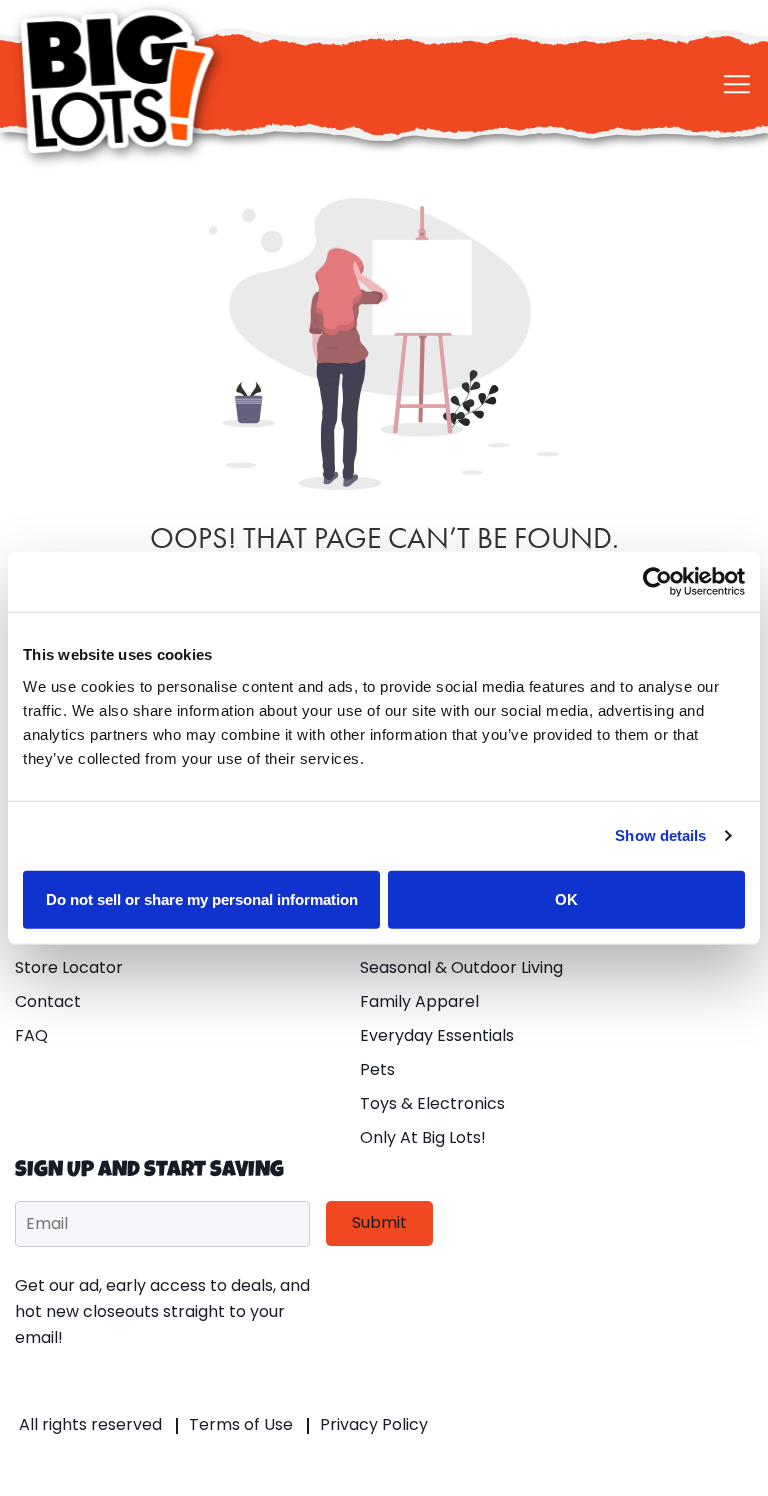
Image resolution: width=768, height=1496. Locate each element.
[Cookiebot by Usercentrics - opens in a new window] (657, 582)
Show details (660, 835)
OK (566, 898)
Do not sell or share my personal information (202, 898)
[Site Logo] (120, 81)
